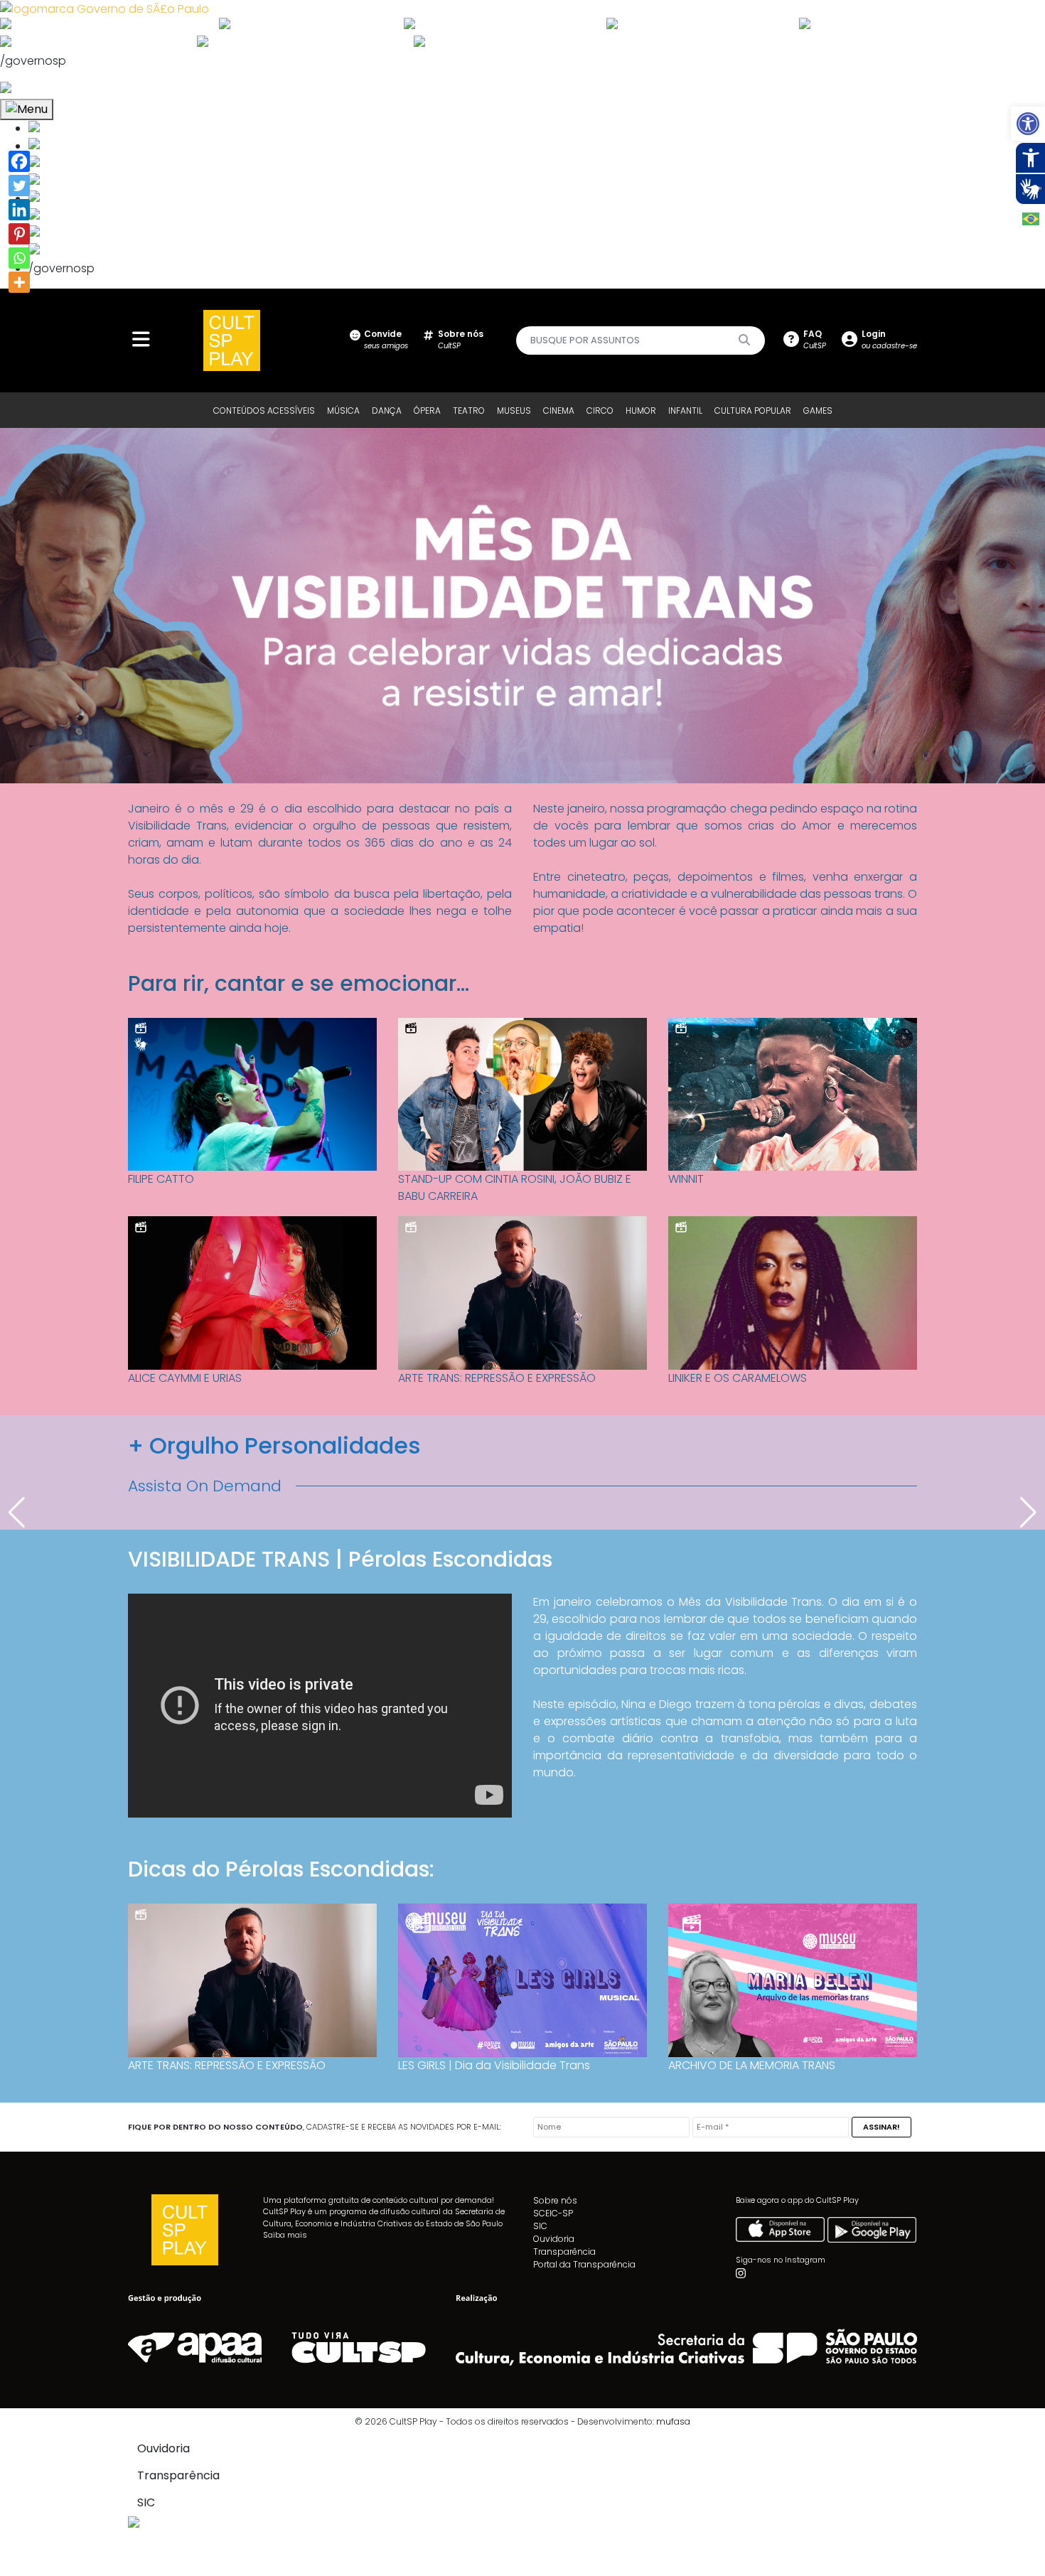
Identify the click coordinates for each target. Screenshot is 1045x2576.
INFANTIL (685, 410)
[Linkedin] (19, 210)
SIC (540, 2226)
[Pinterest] (19, 234)
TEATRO (469, 410)
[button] (1028, 124)
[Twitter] (19, 186)
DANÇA (387, 410)
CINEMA (559, 410)
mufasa (673, 2421)
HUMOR (641, 410)
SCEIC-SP (553, 2213)
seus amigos (386, 339)
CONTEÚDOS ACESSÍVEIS (264, 410)
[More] (19, 282)
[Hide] (13, 307)
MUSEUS (514, 410)
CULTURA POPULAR (753, 410)
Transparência (564, 2252)
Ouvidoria (554, 2239)
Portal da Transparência (584, 2264)
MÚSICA (343, 410)
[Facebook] (19, 161)
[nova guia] (59, 89)
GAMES (818, 410)
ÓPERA (427, 410)
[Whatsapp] (19, 258)
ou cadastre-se (889, 339)
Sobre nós (555, 2200)
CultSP (461, 339)
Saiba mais (285, 2235)
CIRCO (600, 410)
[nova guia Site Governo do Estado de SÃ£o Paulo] (104, 8)
